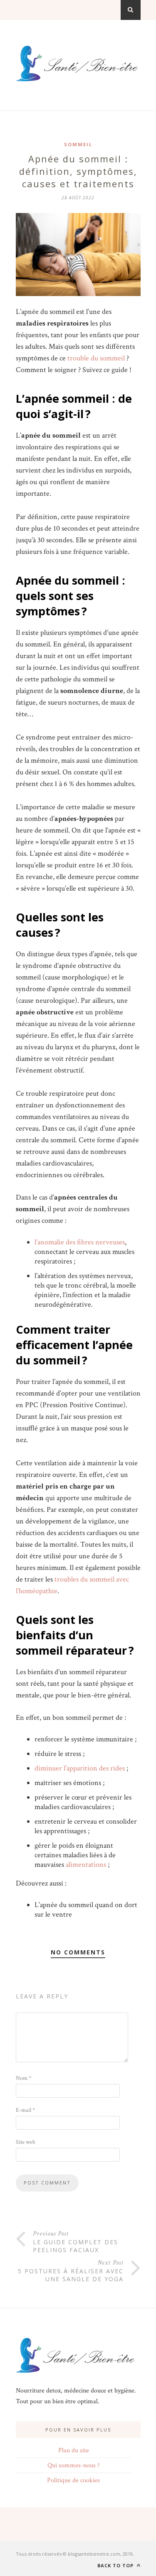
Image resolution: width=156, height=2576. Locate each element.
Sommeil (78, 144)
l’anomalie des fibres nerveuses (80, 1242)
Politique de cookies (73, 2480)
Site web (26, 2142)
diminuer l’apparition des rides (80, 1768)
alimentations (87, 1865)
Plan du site (74, 2450)
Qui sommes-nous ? (74, 2465)
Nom (24, 2078)
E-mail (25, 2110)
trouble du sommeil (96, 358)
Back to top (116, 2565)
